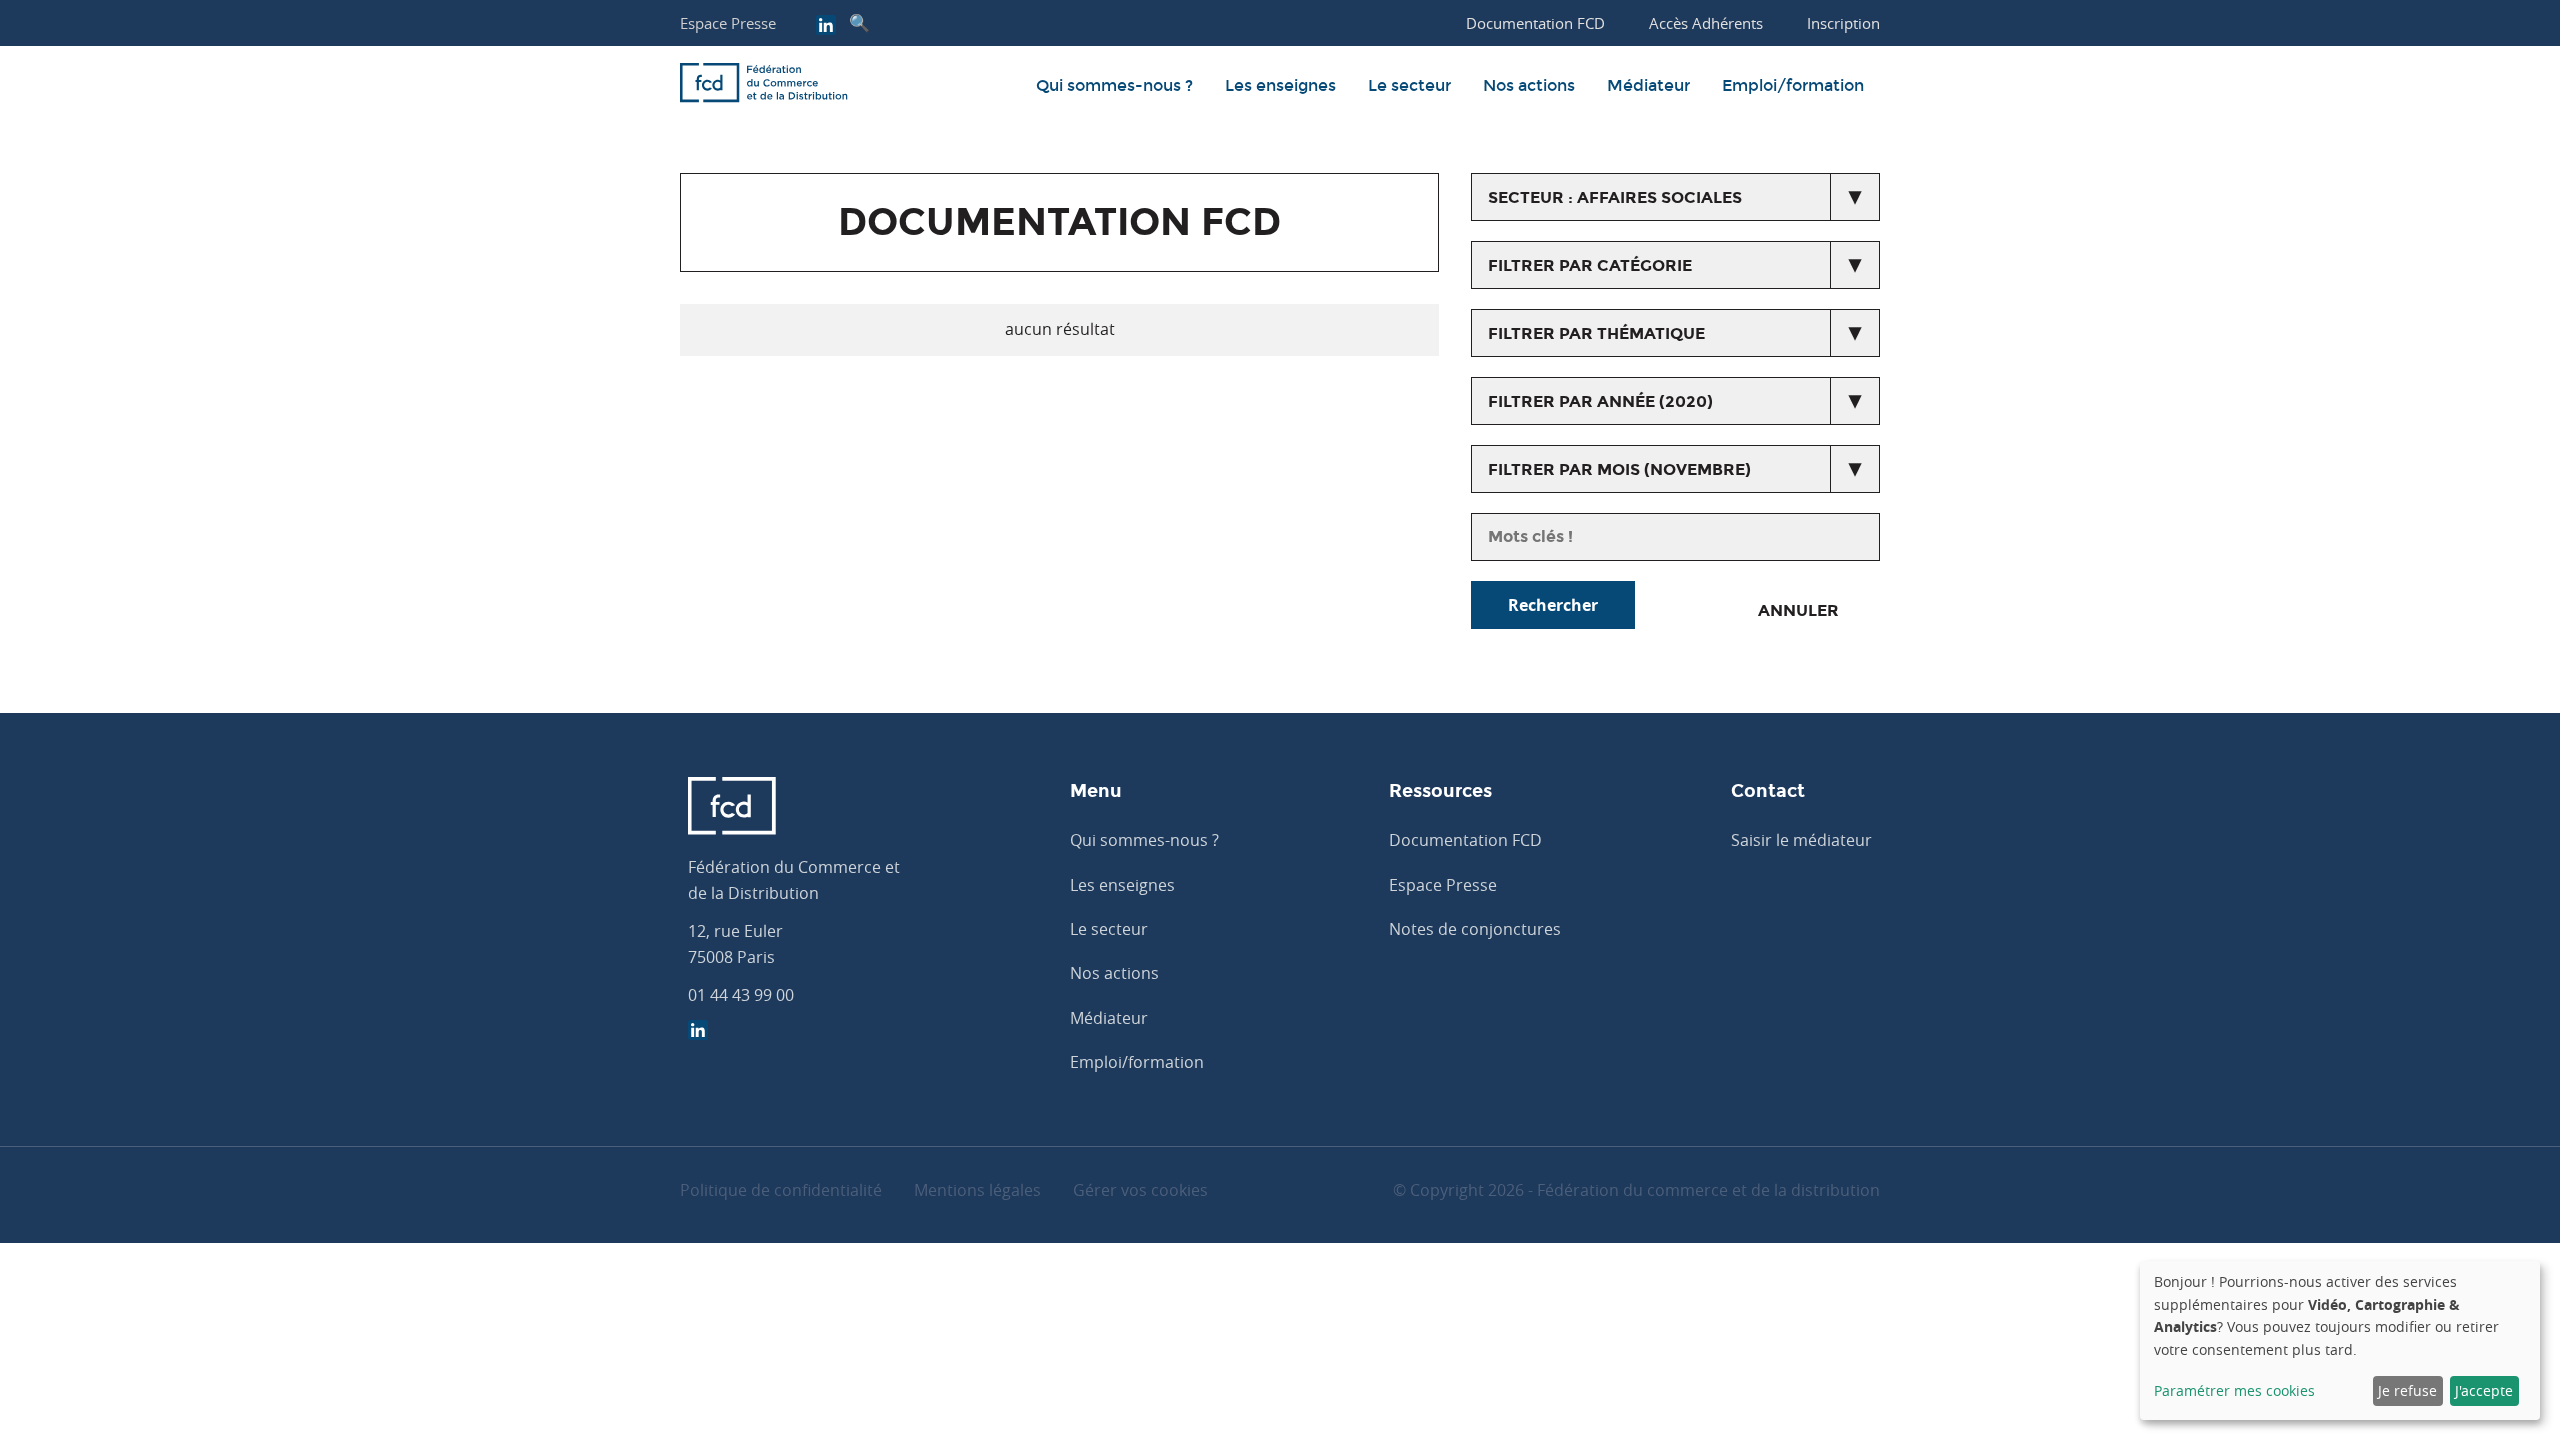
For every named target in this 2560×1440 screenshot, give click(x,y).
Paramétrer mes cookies (2234, 1390)
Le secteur (1409, 85)
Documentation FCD (1465, 840)
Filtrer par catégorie (1590, 265)
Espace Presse (728, 23)
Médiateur (1648, 85)
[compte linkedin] (826, 27)
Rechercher (1553, 605)
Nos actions (1529, 85)
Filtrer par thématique (1596, 333)
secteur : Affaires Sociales (1615, 197)
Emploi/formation (1793, 85)
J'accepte (2484, 1390)
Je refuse (2407, 1390)
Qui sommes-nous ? (1114, 85)
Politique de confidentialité (781, 1190)
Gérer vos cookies (1140, 1190)
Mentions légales (977, 1190)
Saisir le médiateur (1801, 840)
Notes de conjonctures (1475, 929)
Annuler (1798, 610)
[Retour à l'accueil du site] (764, 86)
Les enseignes (1280, 85)
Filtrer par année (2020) (1600, 401)
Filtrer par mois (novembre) (1619, 469)
